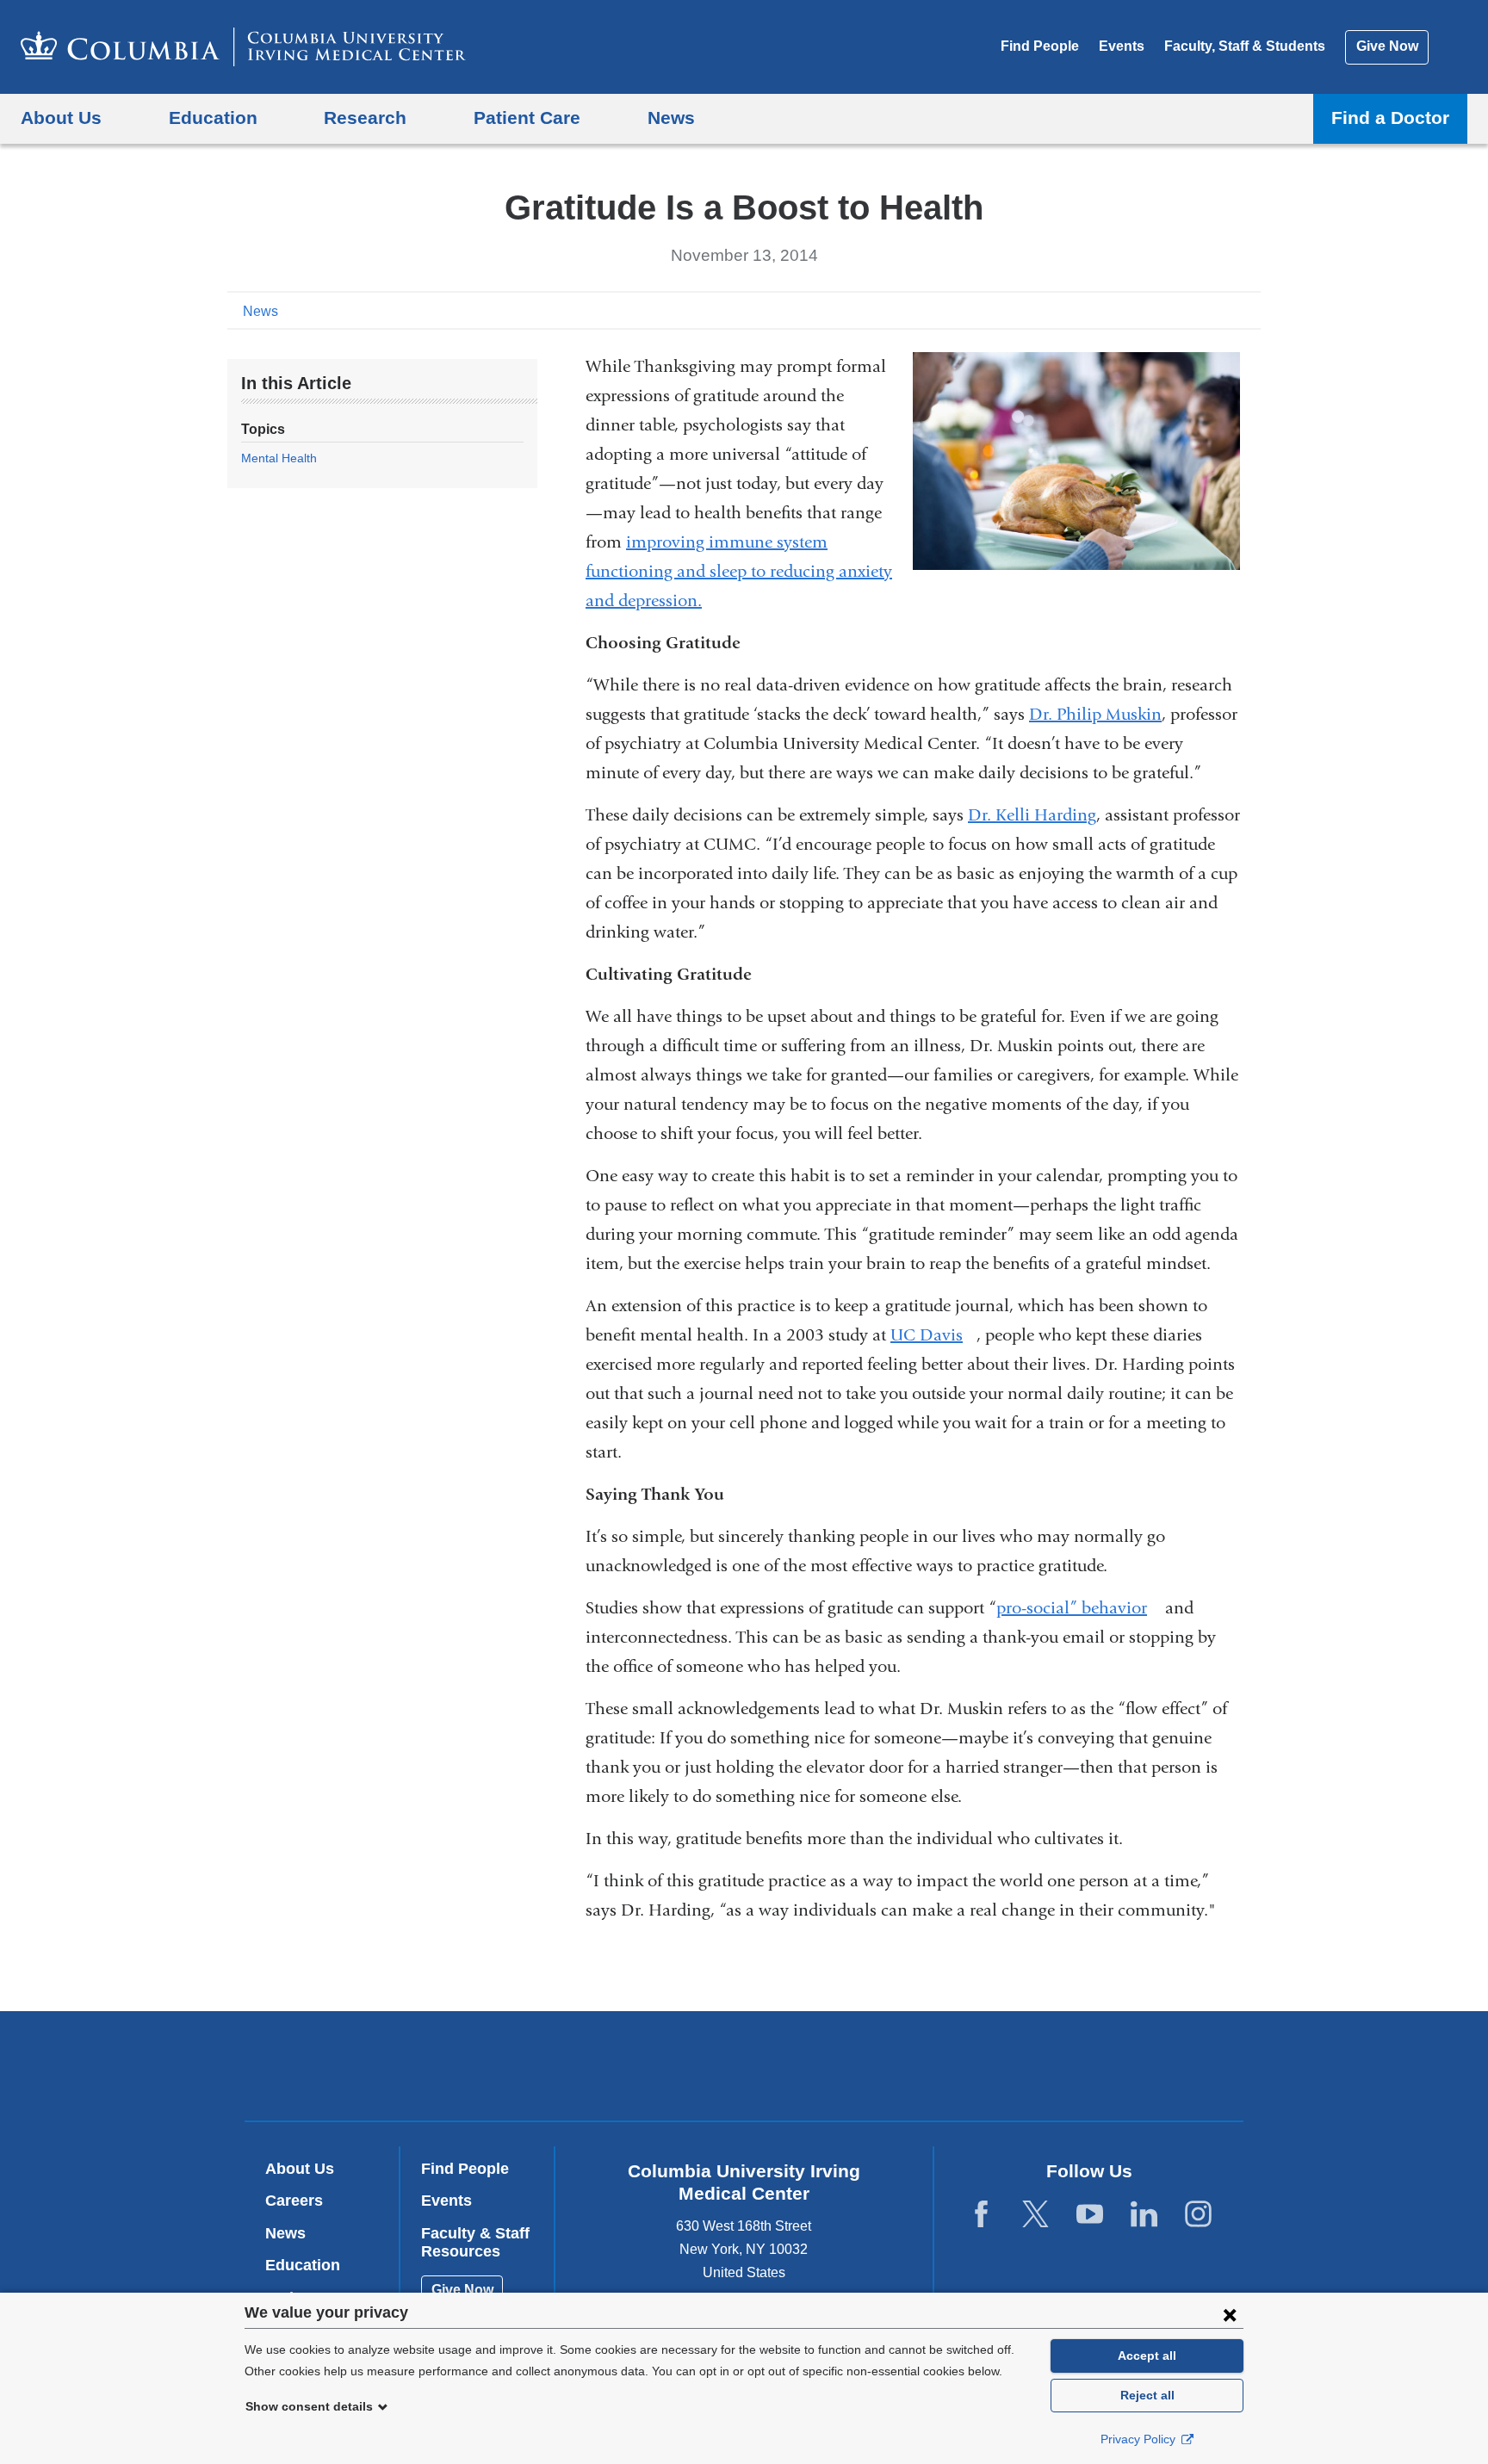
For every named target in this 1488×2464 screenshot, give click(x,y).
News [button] (671, 118)
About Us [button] (61, 118)
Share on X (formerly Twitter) (1193, 310)
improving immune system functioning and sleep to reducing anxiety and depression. (739, 571)
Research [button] (365, 118)
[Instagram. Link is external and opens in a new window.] (1198, 2215)
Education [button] (213, 118)
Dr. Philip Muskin (1095, 714)
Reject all (1147, 2395)
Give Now (1387, 46)
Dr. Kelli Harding (1032, 815)
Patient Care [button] (527, 118)
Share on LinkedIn (1221, 310)
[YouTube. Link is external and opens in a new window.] (1090, 2215)
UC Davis (933, 1335)
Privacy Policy (1140, 2439)
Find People (1040, 46)
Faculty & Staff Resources (475, 2243)
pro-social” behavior (1079, 1608)
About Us (300, 2169)
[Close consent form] (1230, 2314)
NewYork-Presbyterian (868, 2070)
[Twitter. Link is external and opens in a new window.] (1035, 2215)
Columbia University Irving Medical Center (634, 2065)
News (260, 311)
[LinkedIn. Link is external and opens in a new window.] (1144, 2215)
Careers (294, 2201)
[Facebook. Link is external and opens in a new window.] (981, 2215)
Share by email (1249, 310)
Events (1122, 46)
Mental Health (279, 458)
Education (303, 2265)
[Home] (243, 47)
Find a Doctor (1390, 118)
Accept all (1147, 2356)
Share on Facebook (1166, 310)
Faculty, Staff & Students (1245, 46)
